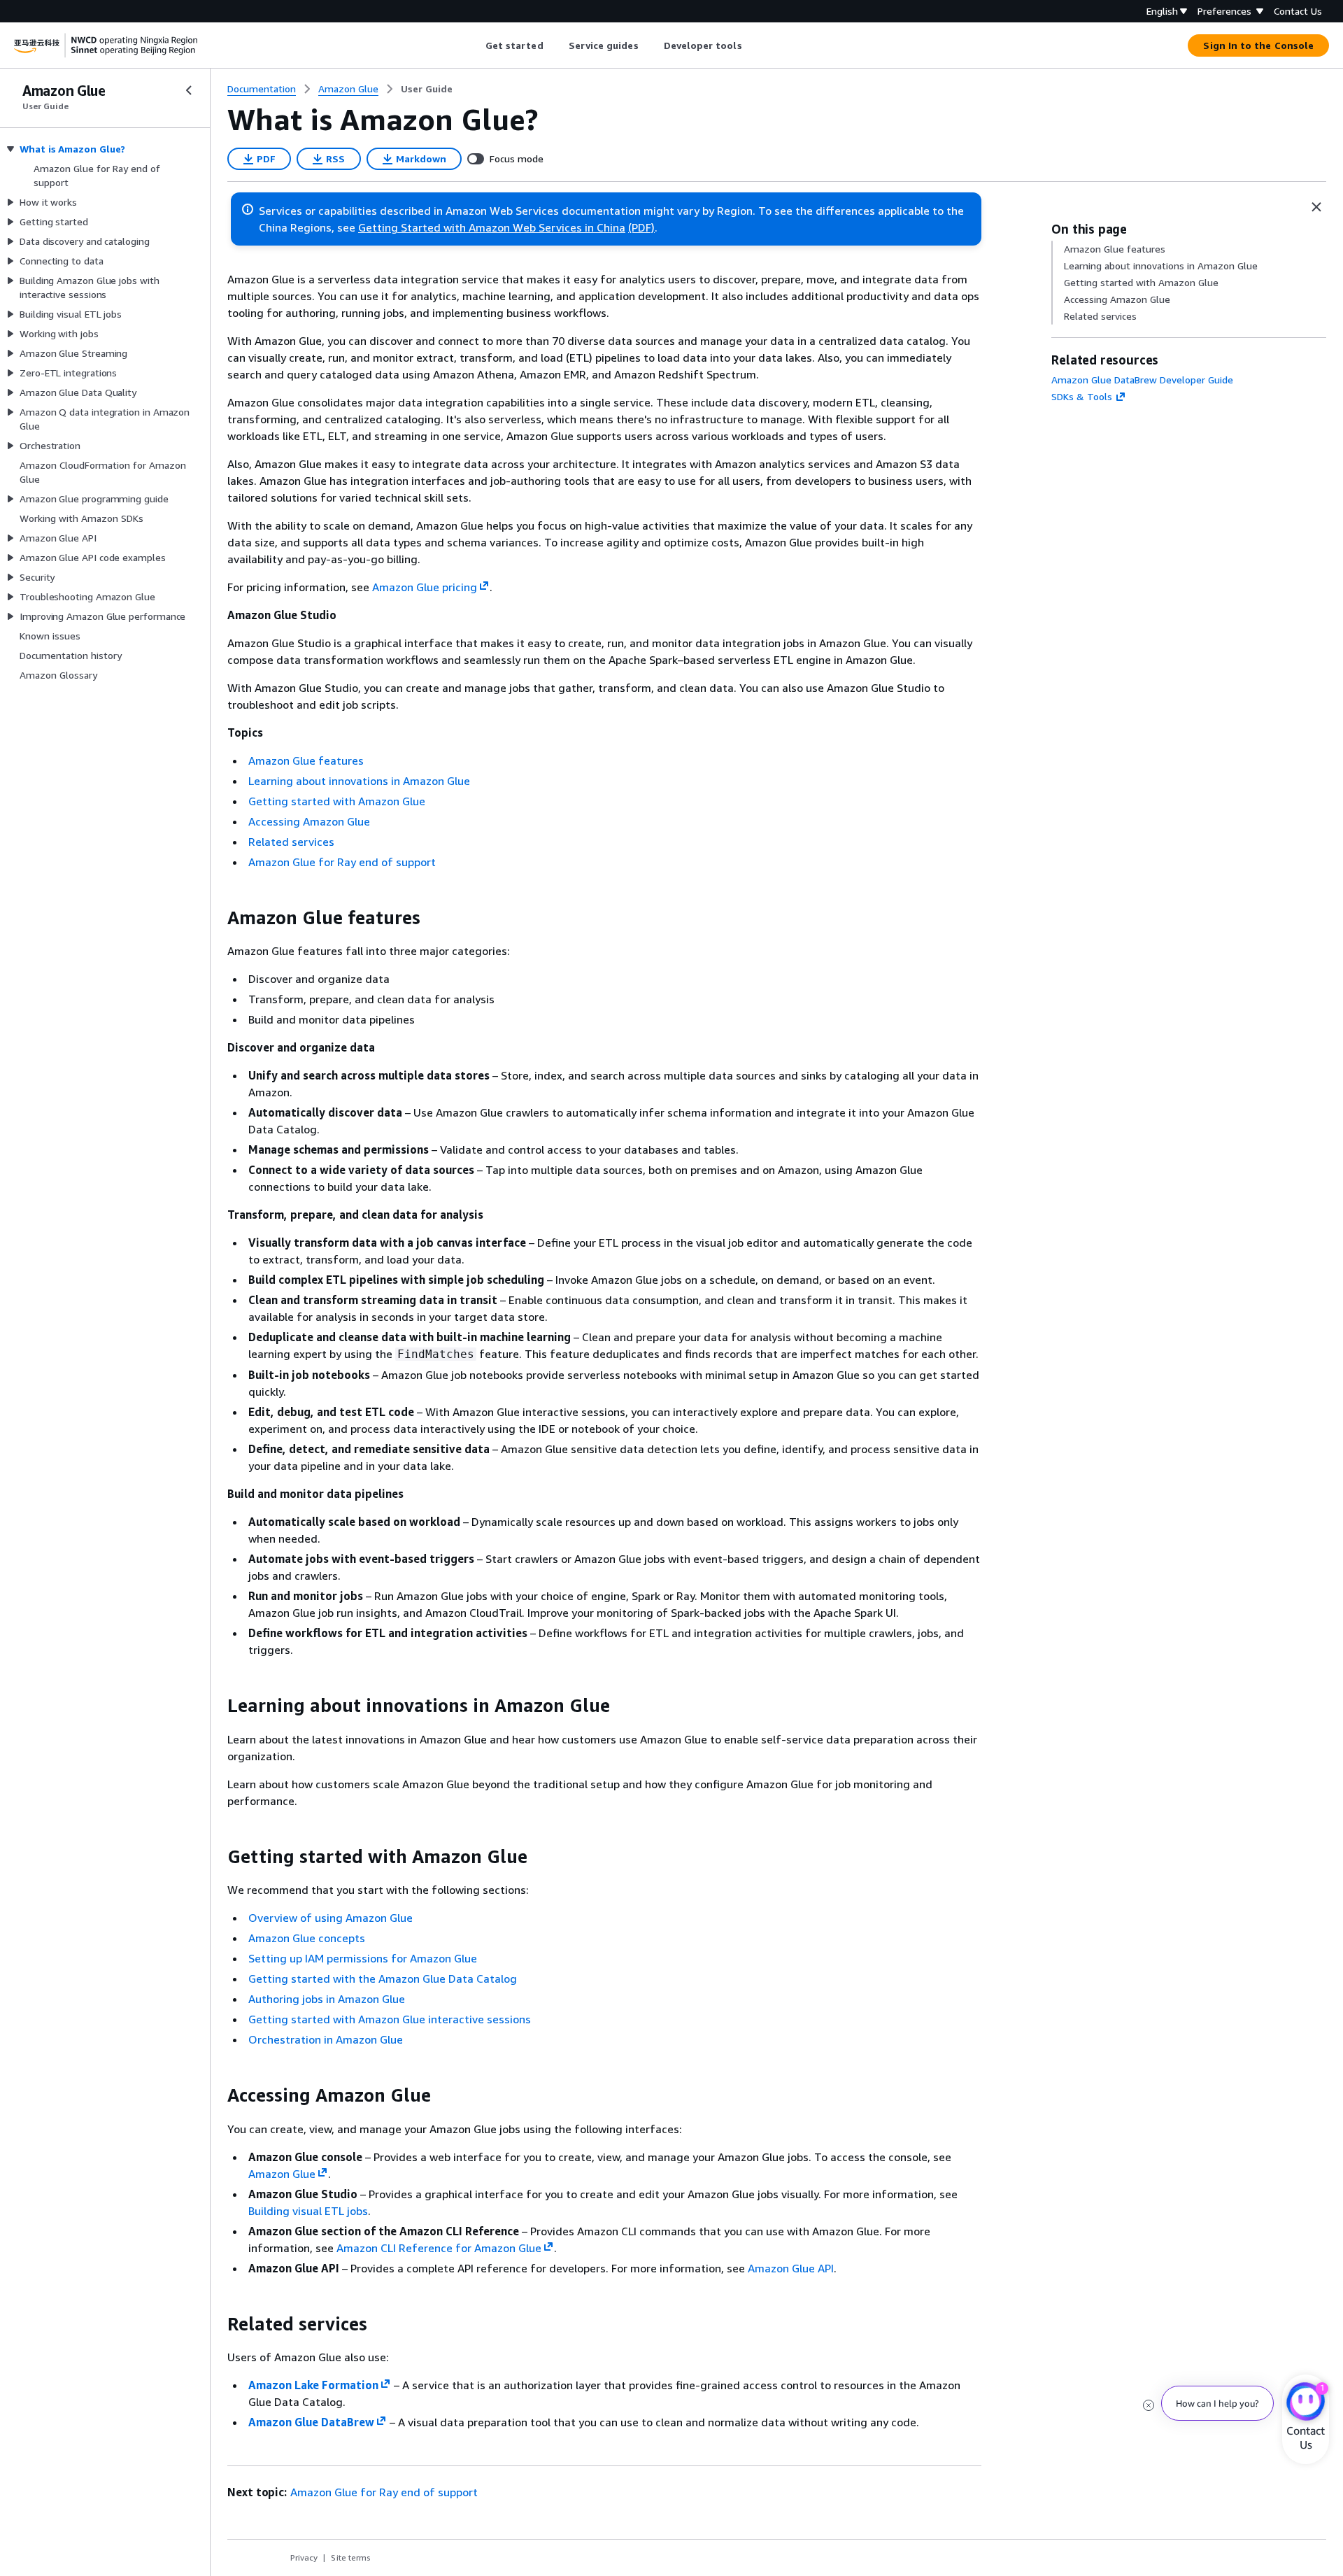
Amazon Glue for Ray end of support (342, 862)
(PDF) (641, 227)
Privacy (304, 2557)
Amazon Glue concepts (307, 1938)
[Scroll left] (475, 45)
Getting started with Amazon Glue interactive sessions (390, 2019)
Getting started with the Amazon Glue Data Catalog (383, 1979)
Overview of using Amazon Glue (331, 1918)
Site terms (351, 2557)
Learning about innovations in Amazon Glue (359, 781)
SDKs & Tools (1082, 396)
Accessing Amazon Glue (309, 821)
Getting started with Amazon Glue (337, 801)
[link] (427, 89)
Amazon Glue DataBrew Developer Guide (1142, 380)
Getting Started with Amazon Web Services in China (492, 227)
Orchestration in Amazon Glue (326, 2039)
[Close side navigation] (189, 90)
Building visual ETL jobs (308, 2211)
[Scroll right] (752, 45)
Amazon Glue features (306, 760)
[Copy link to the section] (216, 918)
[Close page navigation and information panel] (1316, 207)
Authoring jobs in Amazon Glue (327, 1999)
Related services (291, 842)
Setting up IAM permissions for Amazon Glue (363, 1958)
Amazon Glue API (791, 2268)
